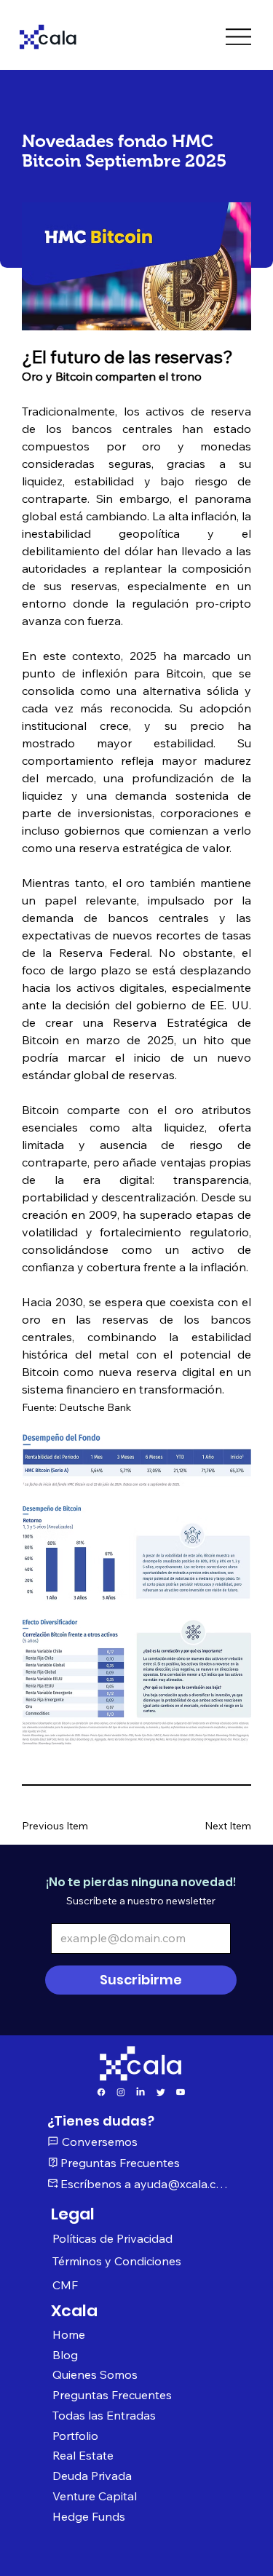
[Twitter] (161, 2092)
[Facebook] (101, 2092)
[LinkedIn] (141, 2092)
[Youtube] (181, 2092)
